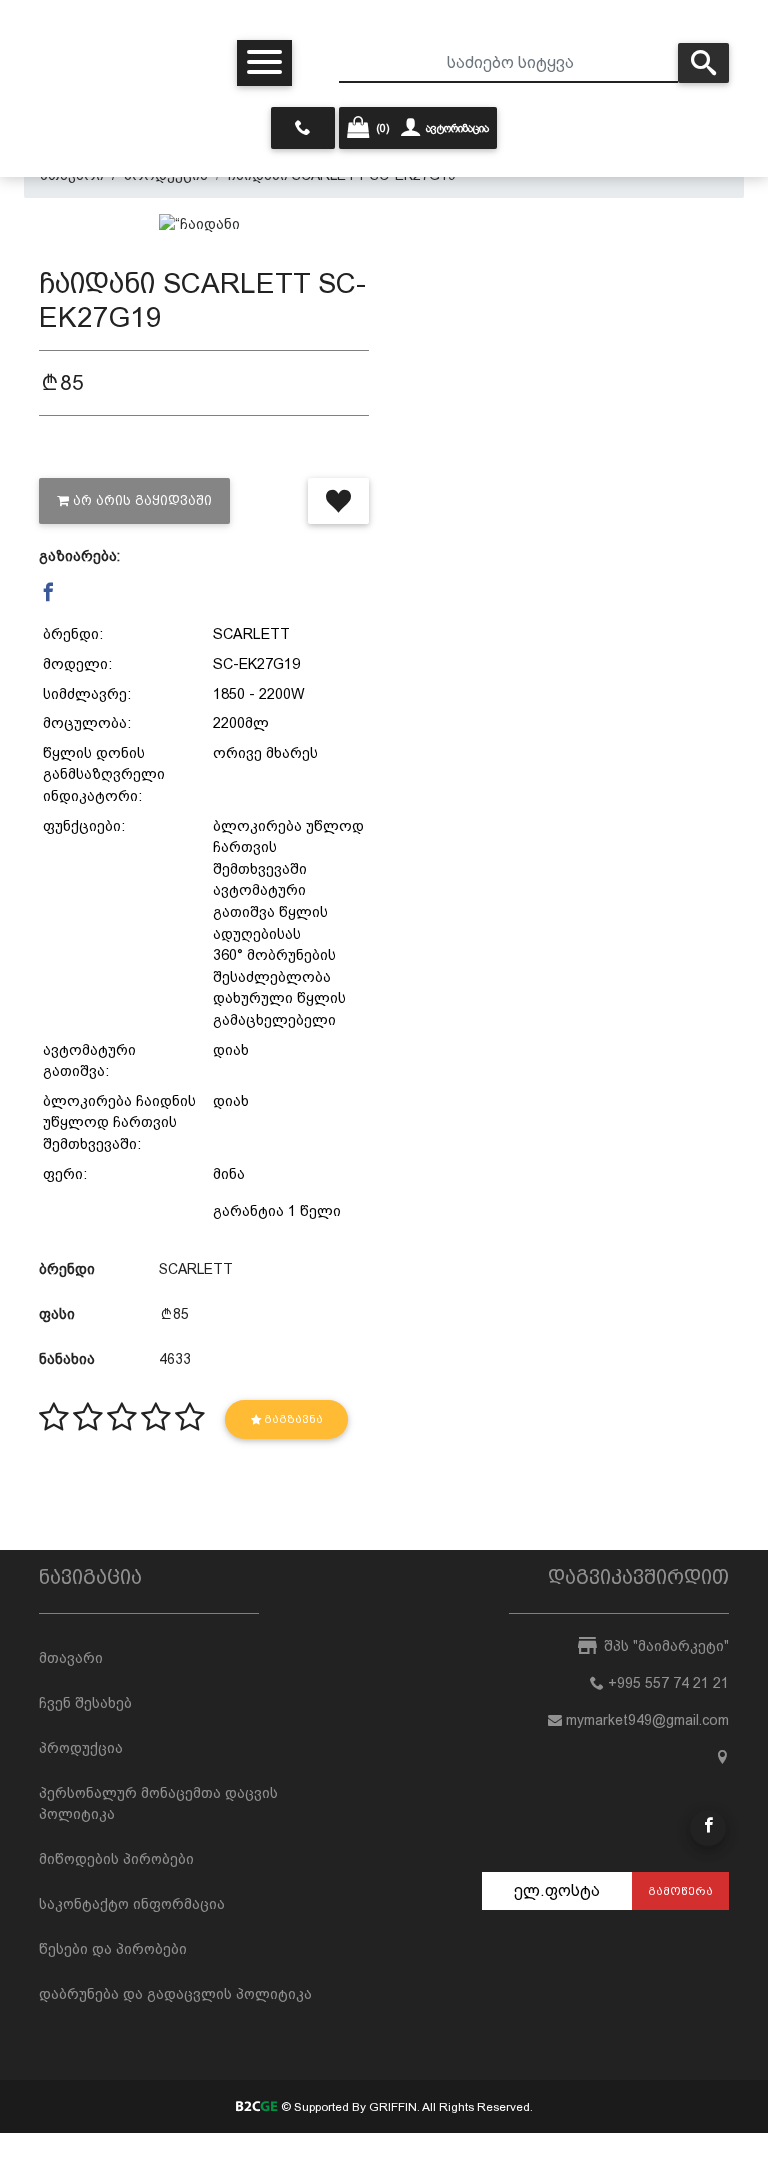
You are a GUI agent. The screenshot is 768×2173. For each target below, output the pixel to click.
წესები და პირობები (113, 1949)
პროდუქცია (81, 1748)
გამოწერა (680, 1891)
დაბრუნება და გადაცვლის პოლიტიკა (175, 1994)
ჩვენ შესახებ (85, 1703)
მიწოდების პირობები (116, 1859)
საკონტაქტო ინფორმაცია (132, 1904)
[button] (48, 593)
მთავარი (71, 1658)
